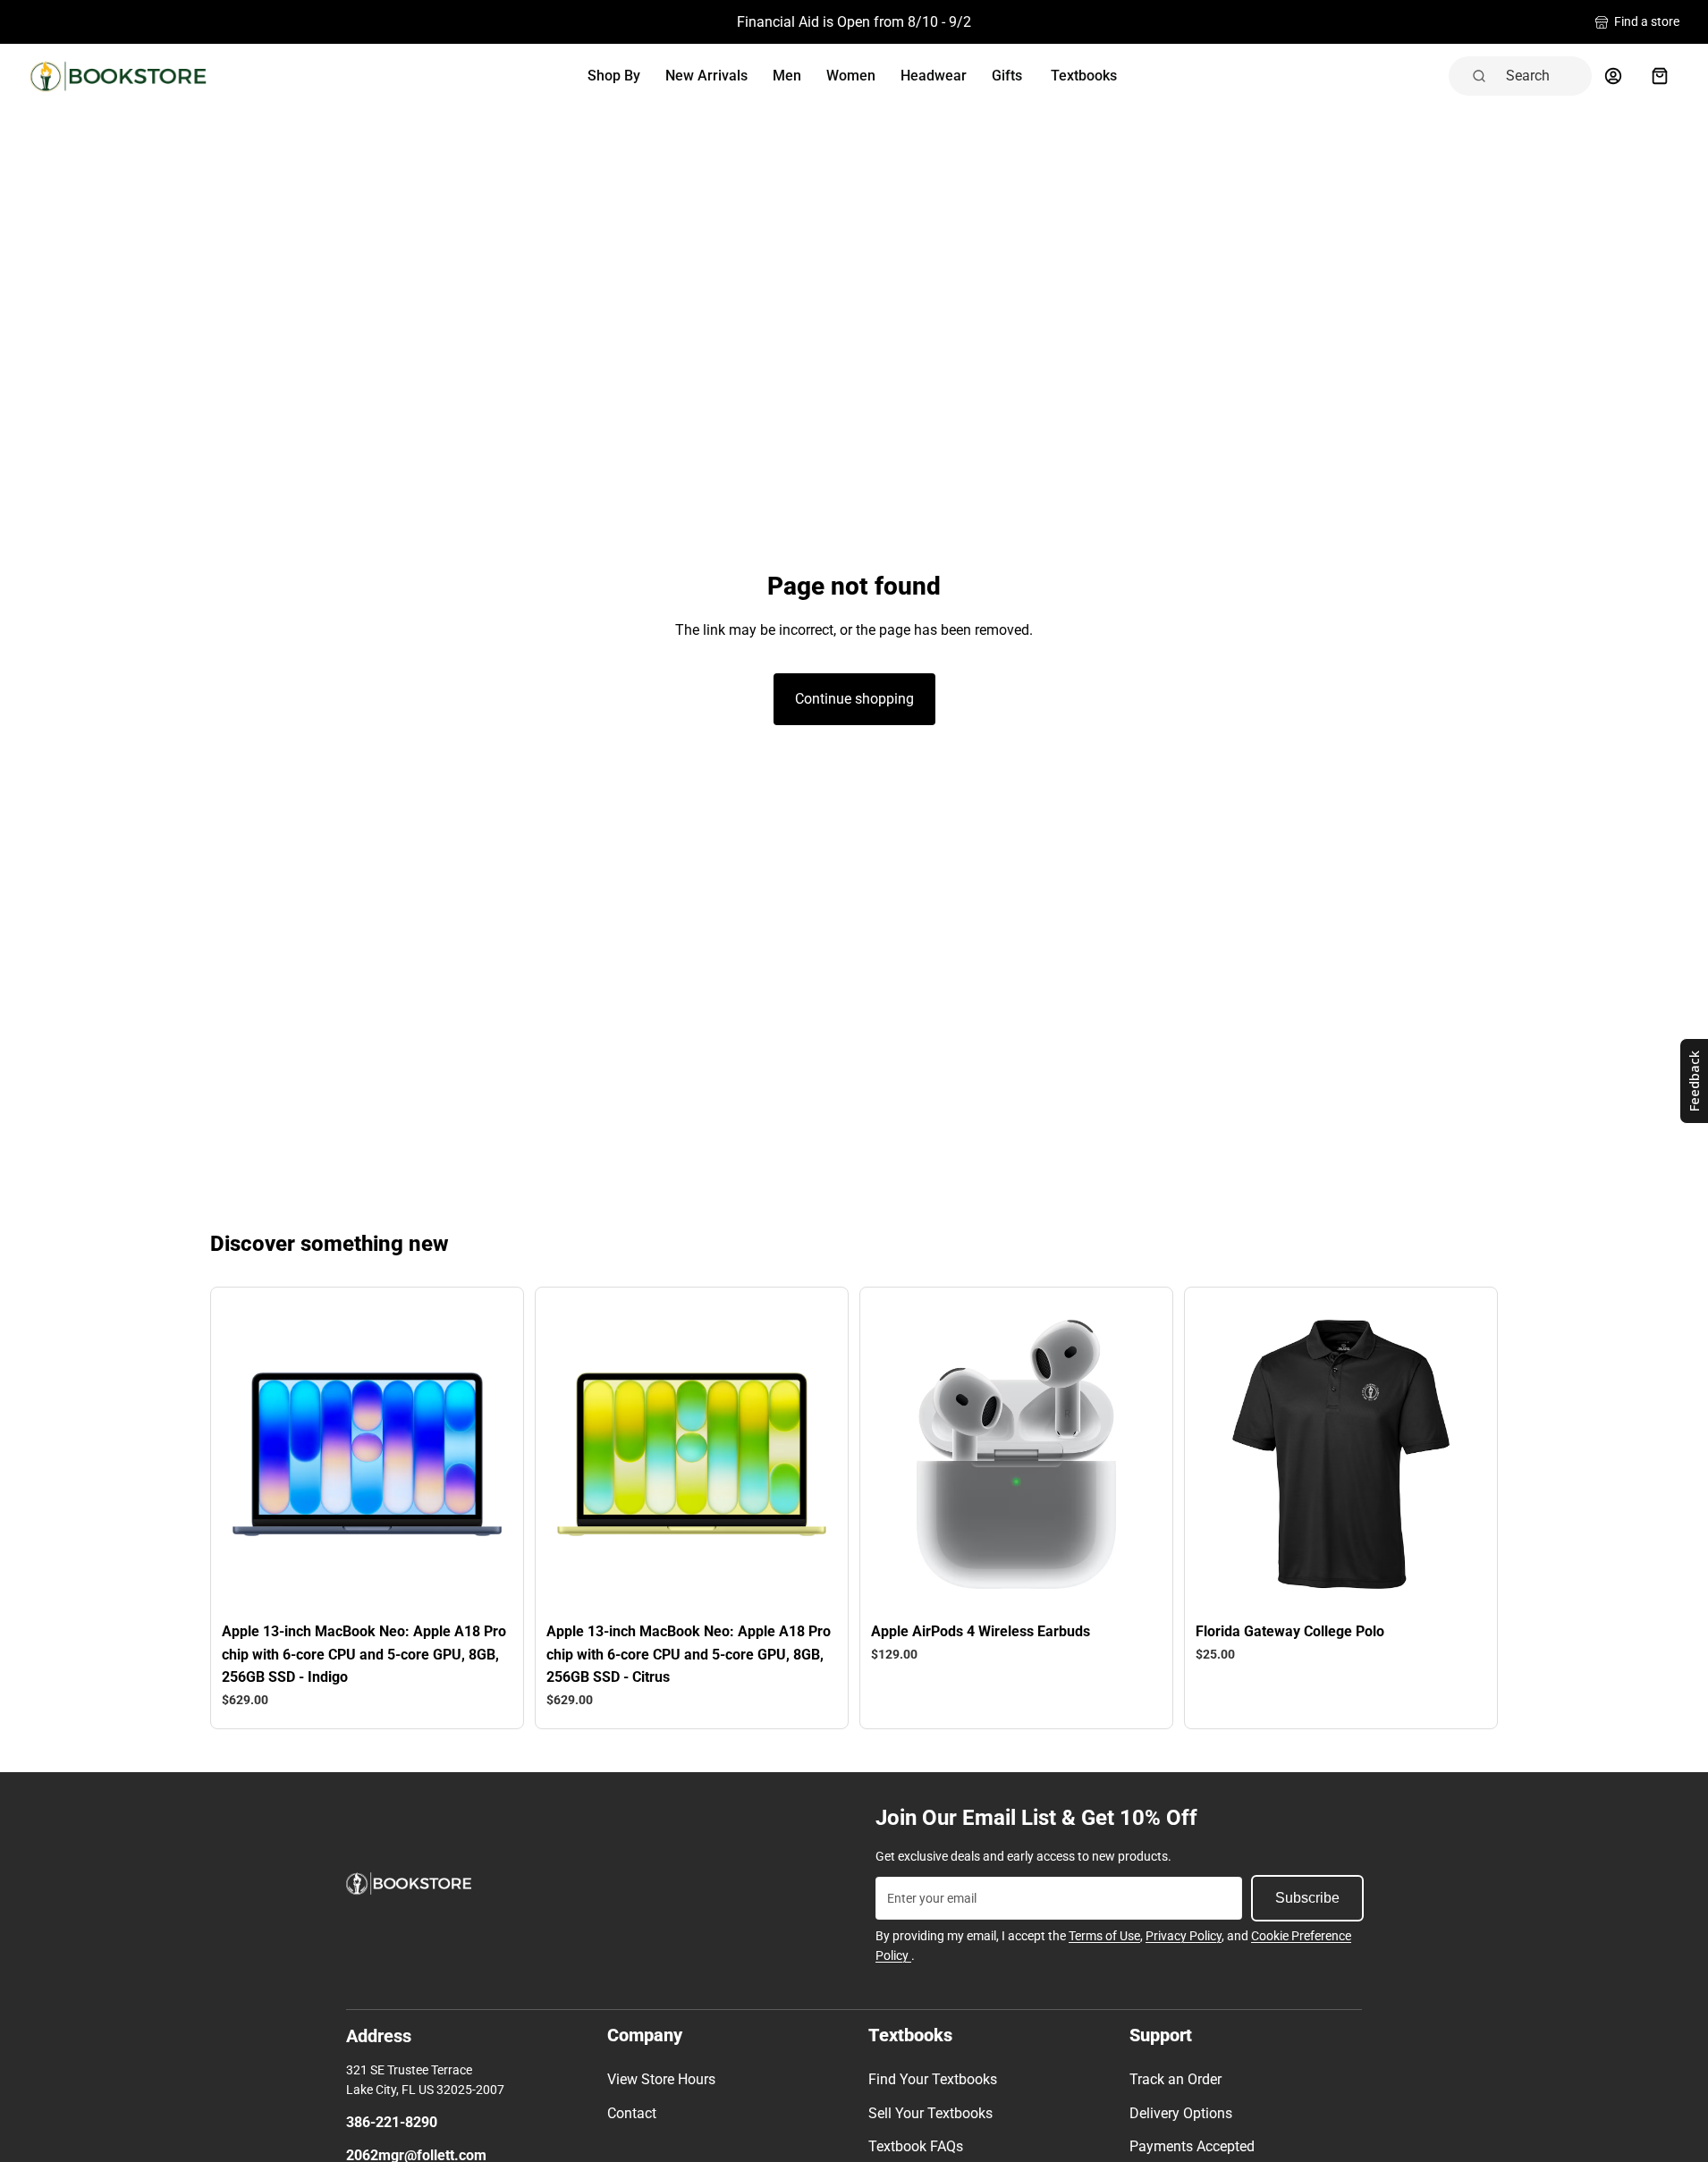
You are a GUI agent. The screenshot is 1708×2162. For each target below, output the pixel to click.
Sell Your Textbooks (930, 2113)
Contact (632, 2113)
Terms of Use (1104, 1936)
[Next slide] (475, 1454)
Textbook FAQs (916, 2146)
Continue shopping (854, 699)
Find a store (1647, 21)
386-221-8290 (392, 2122)
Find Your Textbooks (933, 2079)
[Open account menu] (1613, 76)
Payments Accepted (1192, 2146)
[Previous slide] (259, 1454)
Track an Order (1175, 2079)
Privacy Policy (1184, 1936)
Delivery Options (1181, 2113)
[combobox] (1543, 76)
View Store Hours (661, 2079)
